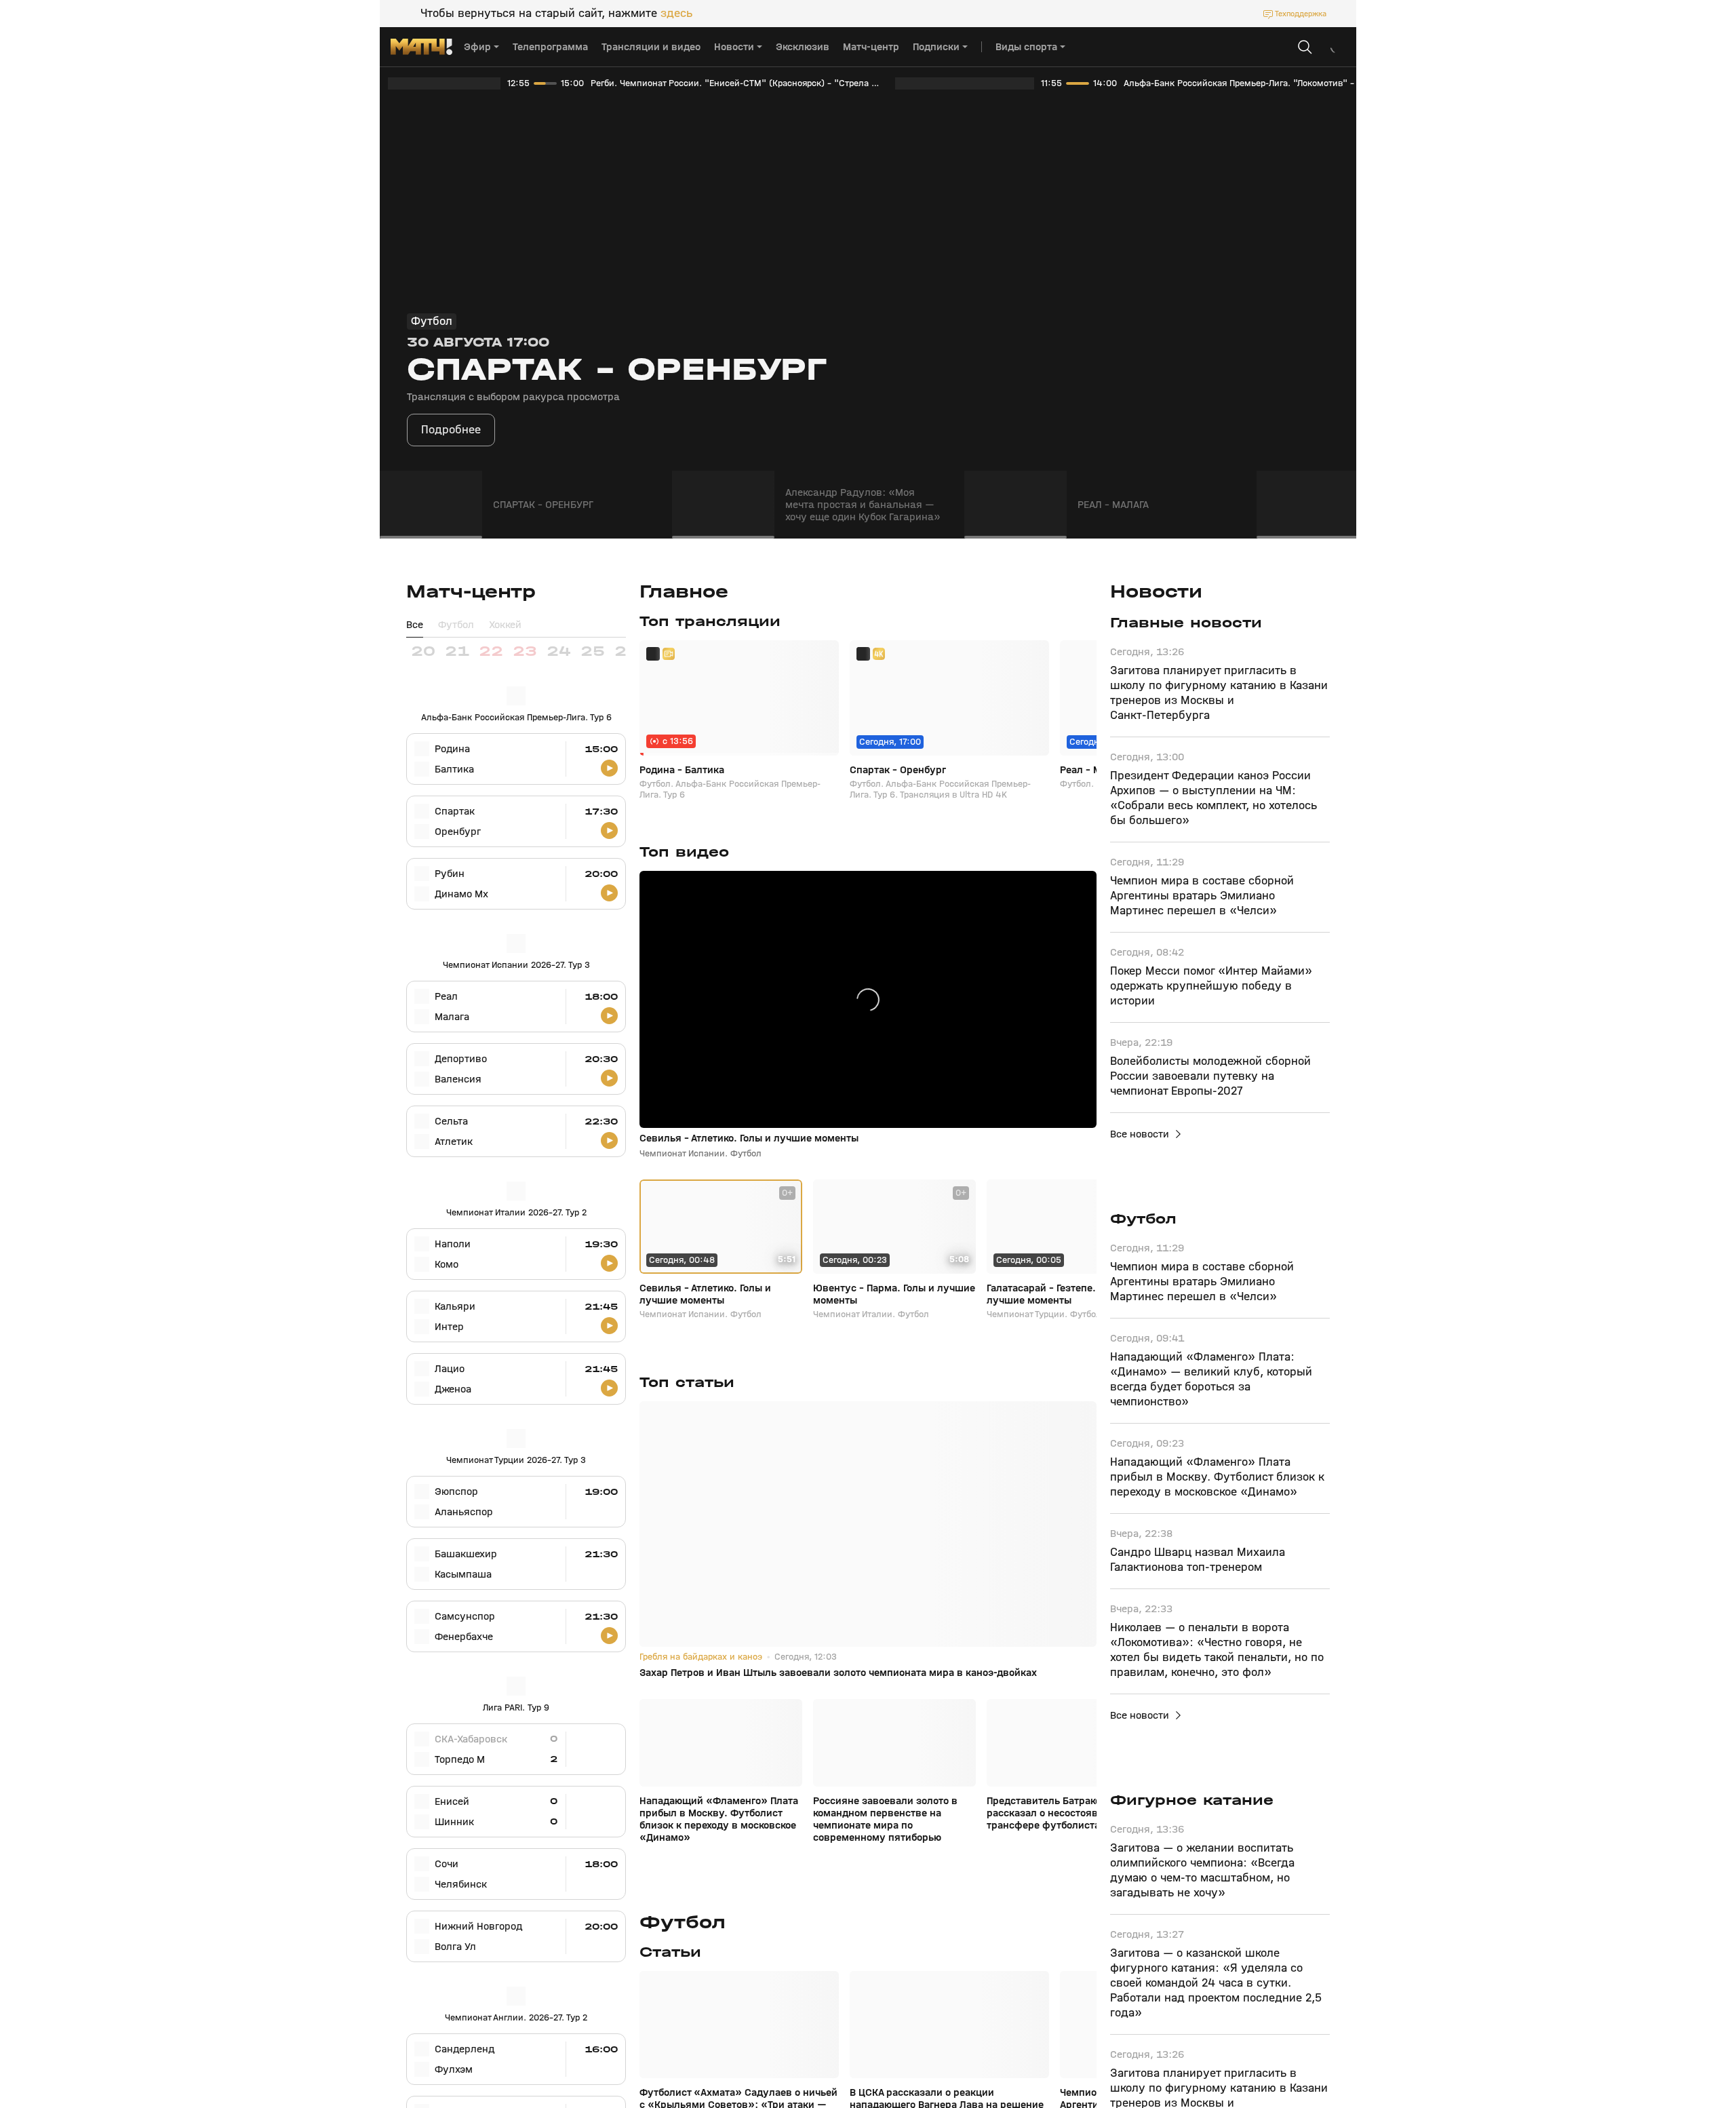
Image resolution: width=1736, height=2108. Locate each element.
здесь (676, 14)
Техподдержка (1301, 14)
